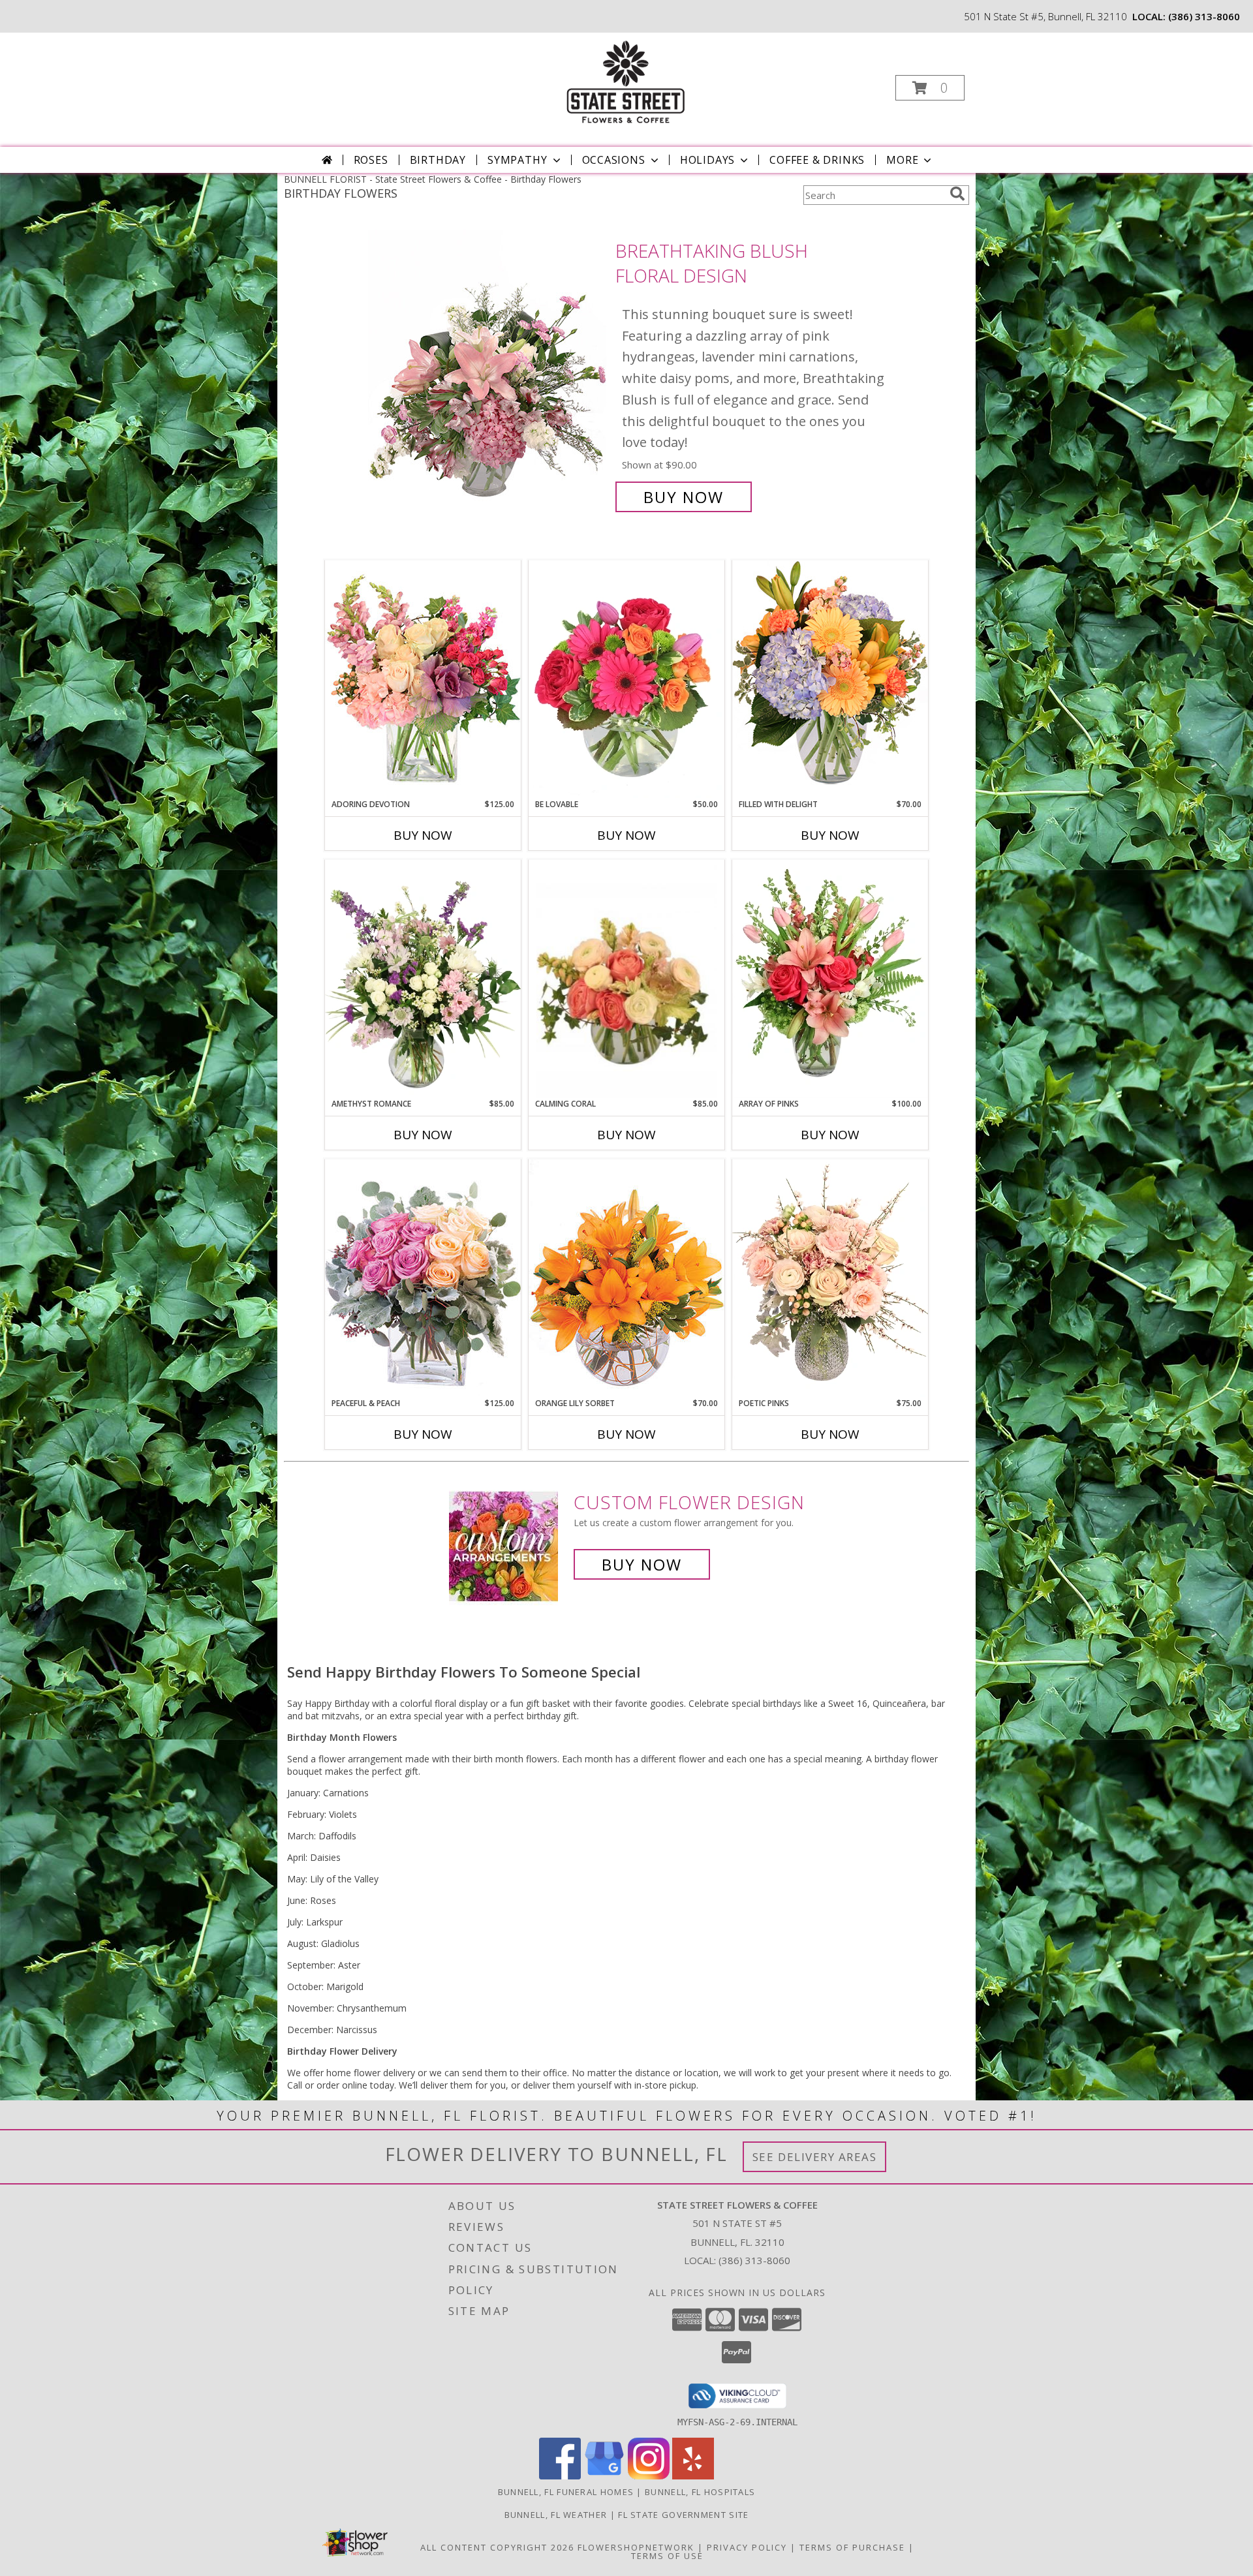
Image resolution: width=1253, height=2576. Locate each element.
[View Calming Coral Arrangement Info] (626, 979)
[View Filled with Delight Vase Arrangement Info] (830, 679)
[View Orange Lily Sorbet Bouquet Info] (626, 1278)
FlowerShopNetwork (636, 2547)
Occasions (614, 160)
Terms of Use (667, 2556)
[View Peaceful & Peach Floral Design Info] (423, 1278)
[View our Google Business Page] (604, 2476)
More (902, 160)
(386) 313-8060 (1204, 16)
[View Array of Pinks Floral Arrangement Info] (830, 979)
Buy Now (684, 497)
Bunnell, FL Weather (556, 2515)
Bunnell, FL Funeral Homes (566, 2492)
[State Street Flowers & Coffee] (625, 84)
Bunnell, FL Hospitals (700, 2492)
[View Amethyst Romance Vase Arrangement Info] (423, 979)
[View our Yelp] (693, 2476)
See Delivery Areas (815, 2157)
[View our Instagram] (649, 2476)
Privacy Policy (747, 2547)
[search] (957, 194)
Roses (371, 160)
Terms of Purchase (852, 2547)
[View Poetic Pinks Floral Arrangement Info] (830, 1278)
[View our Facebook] (560, 2476)
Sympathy (517, 160)
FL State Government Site (683, 2515)
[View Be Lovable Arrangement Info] (626, 679)
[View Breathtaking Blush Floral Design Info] (488, 374)
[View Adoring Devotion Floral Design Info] (423, 679)
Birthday (438, 160)
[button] (930, 88)
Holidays (707, 160)
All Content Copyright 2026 (497, 2547)
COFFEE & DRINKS (817, 160)
